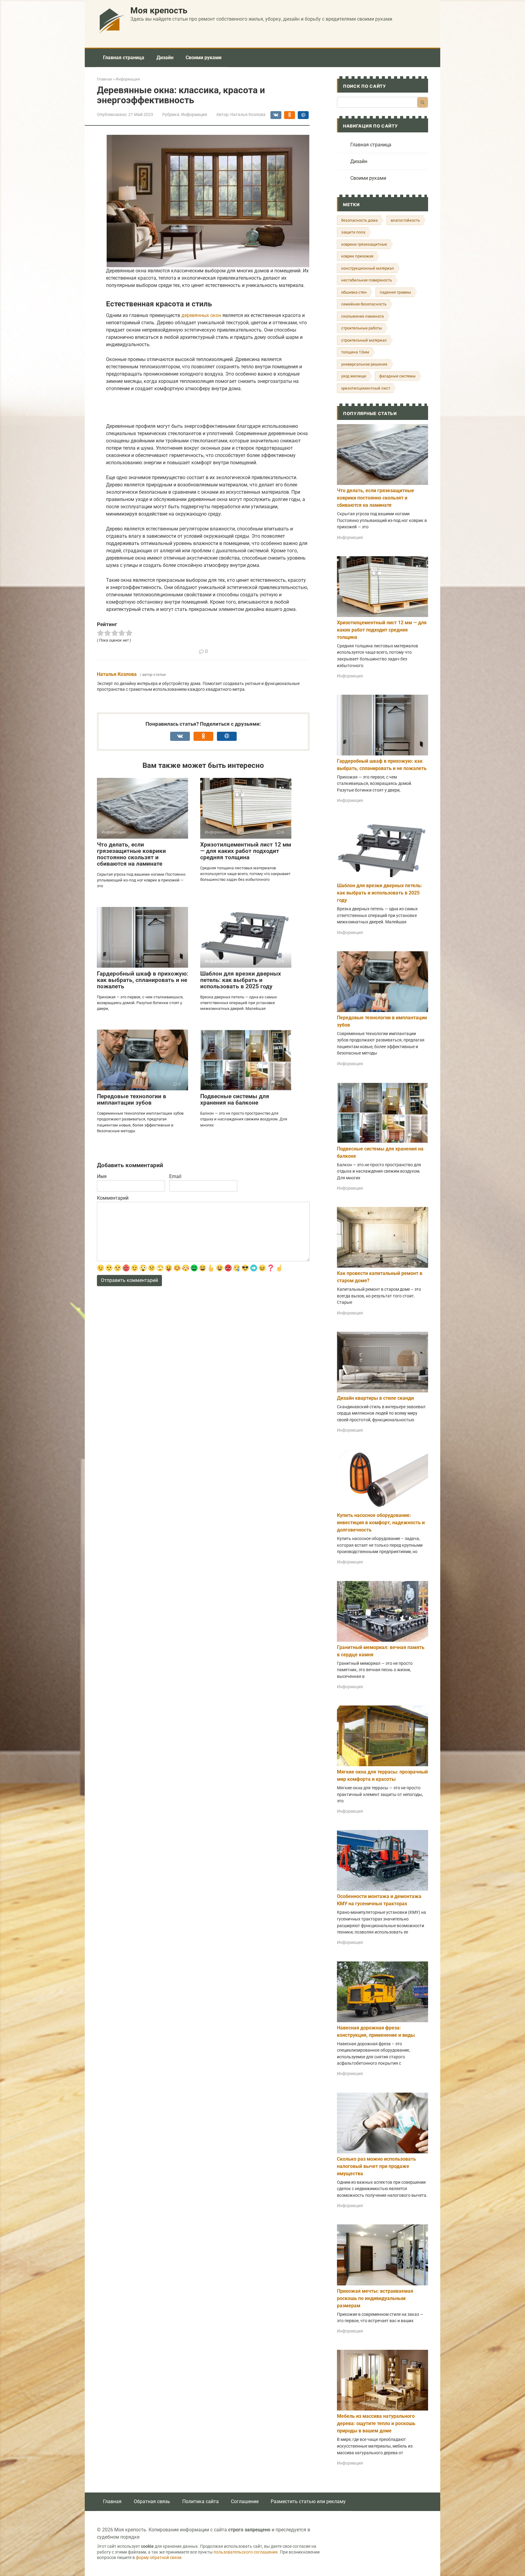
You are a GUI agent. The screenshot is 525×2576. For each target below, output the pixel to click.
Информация (194, 114)
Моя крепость (159, 10)
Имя (102, 1176)
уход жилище (354, 376)
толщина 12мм (355, 352)
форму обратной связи (159, 2558)
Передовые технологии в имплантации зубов (132, 1099)
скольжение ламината (362, 316)
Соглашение (245, 2501)
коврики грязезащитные (364, 244)
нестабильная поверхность (367, 280)
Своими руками (204, 58)
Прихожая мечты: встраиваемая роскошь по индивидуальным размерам (375, 2298)
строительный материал (364, 340)
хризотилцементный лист (366, 388)
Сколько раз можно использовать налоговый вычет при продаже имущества (376, 2166)
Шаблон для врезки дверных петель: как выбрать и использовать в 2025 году (241, 980)
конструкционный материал (368, 268)
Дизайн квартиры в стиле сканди (375, 1398)
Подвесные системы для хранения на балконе (235, 1099)
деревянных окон (201, 315)
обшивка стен (354, 292)
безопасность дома (359, 220)
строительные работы (362, 328)
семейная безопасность (364, 304)
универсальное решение (364, 364)
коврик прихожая (357, 256)
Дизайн (165, 58)
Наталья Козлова (117, 674)
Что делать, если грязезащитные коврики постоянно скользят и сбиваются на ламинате (131, 854)
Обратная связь (152, 2501)
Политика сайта (201, 2501)
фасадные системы (397, 376)
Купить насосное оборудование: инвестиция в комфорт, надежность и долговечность (381, 1523)
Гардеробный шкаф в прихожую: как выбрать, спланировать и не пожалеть (142, 980)
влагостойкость (405, 220)
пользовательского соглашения (246, 2552)
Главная (112, 2501)
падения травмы (395, 292)
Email (175, 1176)
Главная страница (124, 58)
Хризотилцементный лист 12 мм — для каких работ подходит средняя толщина (246, 851)
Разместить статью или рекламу (308, 2501)
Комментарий (113, 1198)
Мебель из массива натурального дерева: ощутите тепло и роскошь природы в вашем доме (376, 2423)
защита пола (353, 232)
